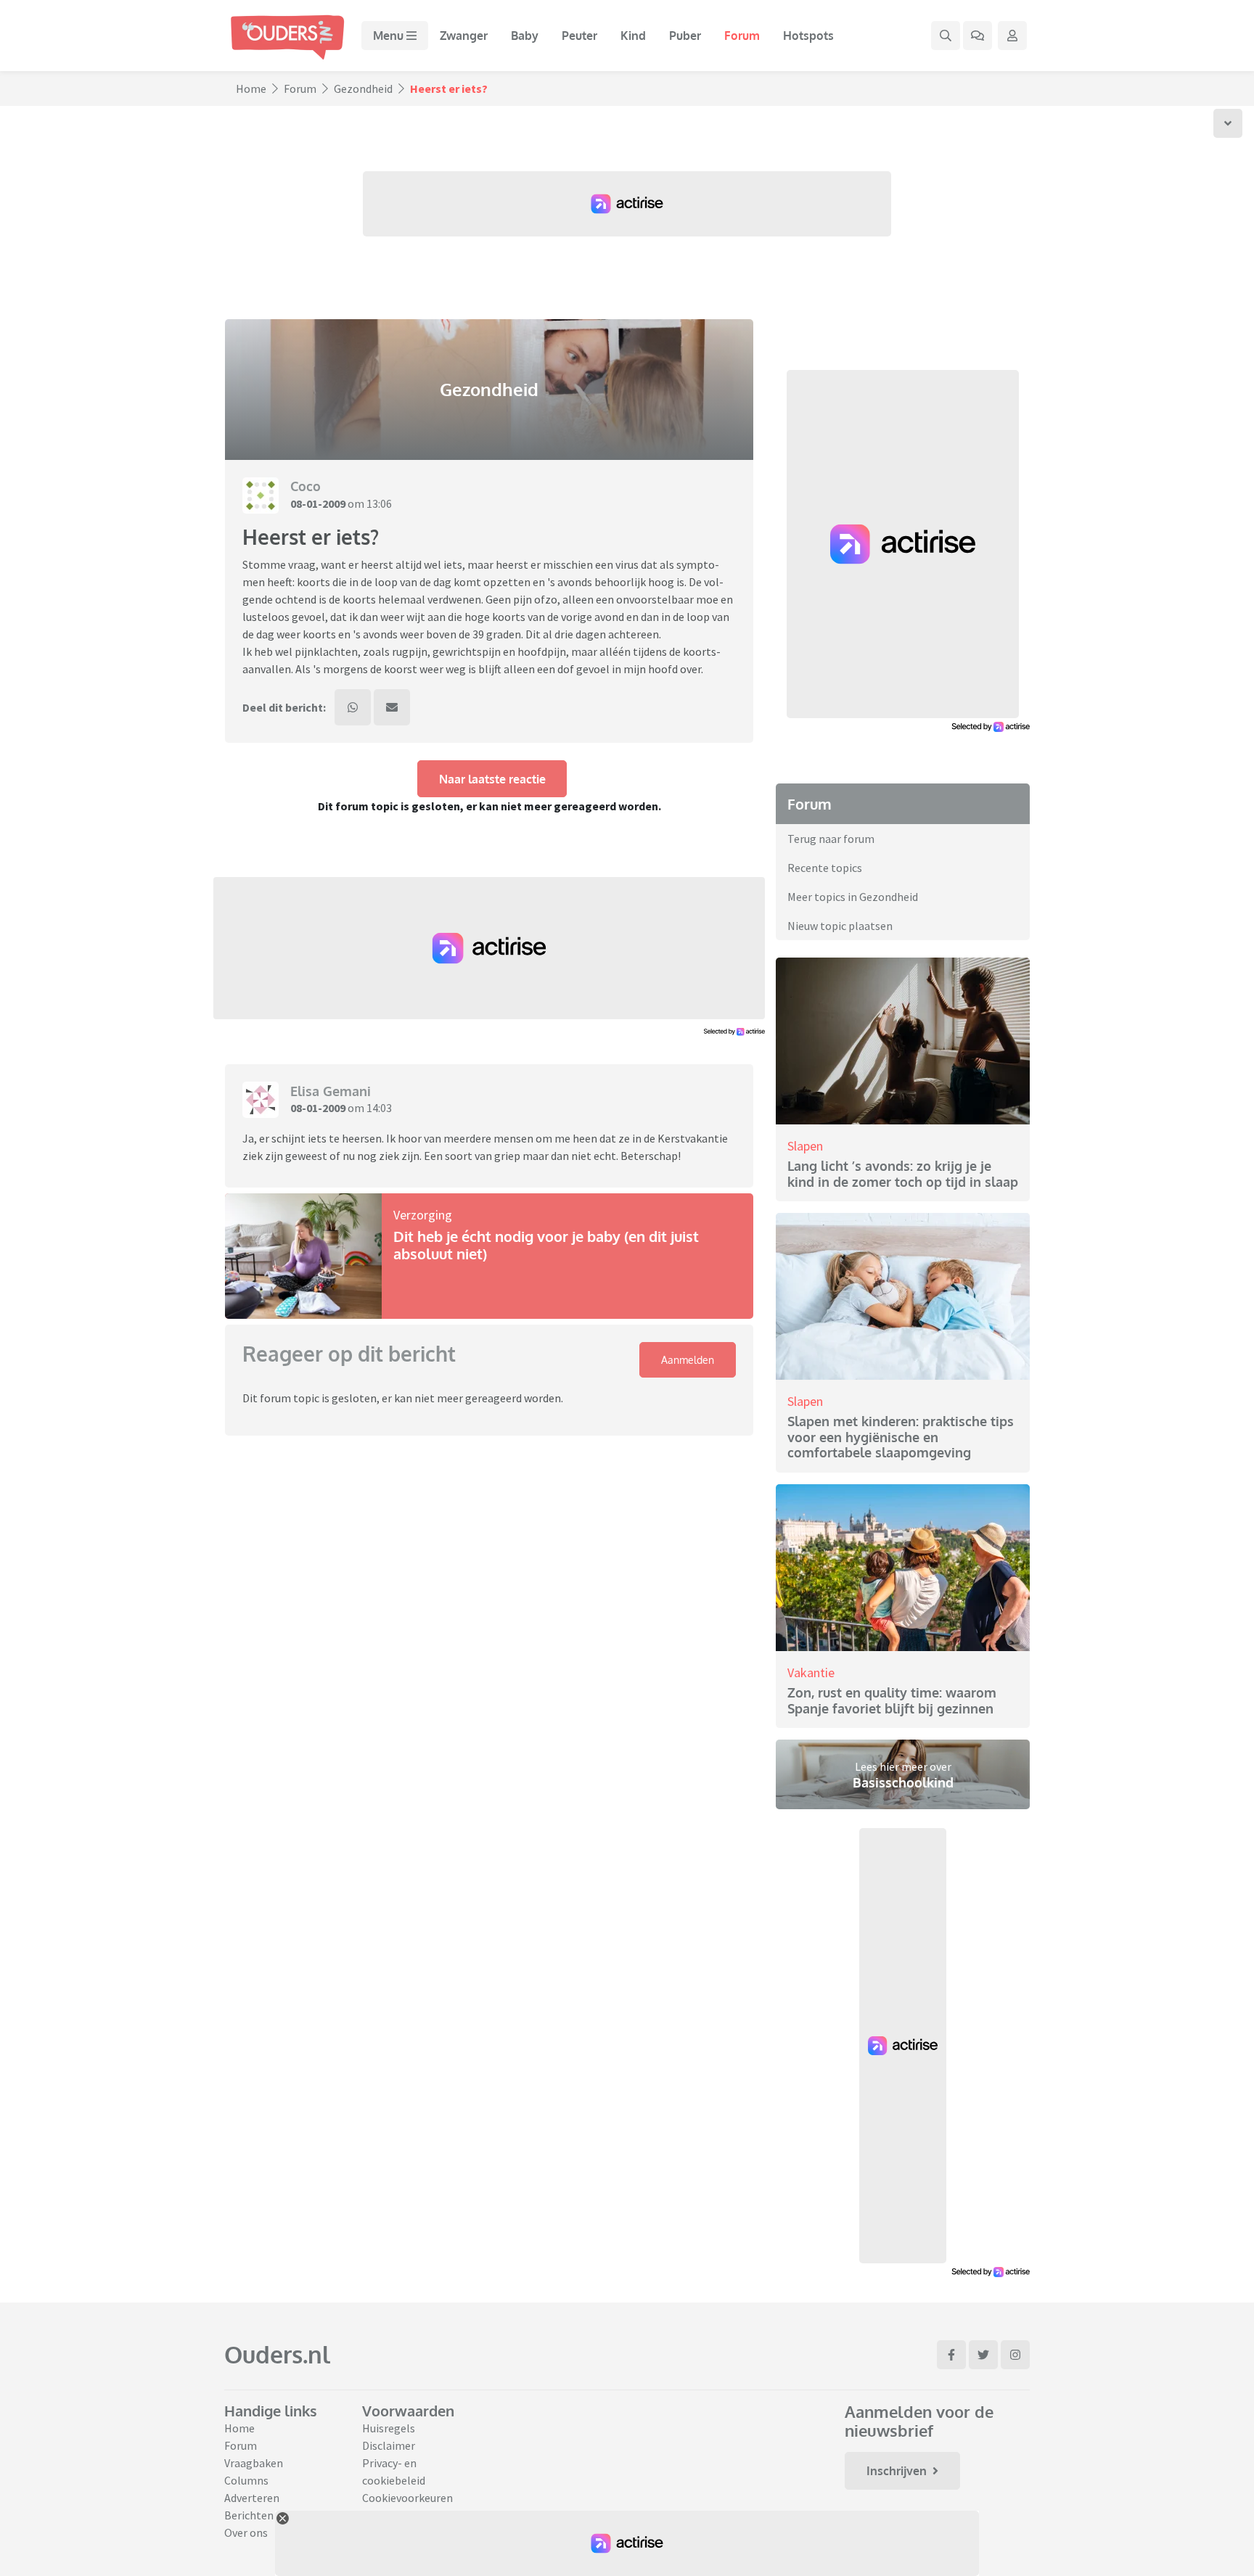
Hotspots (808, 36)
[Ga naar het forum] (978, 36)
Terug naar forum (831, 839)
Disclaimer (389, 2445)
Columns (246, 2480)
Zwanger (464, 36)
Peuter (579, 36)
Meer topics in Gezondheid (853, 897)
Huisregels (389, 2428)
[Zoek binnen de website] (946, 36)
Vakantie (811, 1672)
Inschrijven (897, 2471)
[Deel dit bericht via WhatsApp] (353, 707)
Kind (633, 36)
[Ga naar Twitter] (983, 2355)
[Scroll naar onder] (1228, 123)
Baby (525, 36)
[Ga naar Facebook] (951, 2355)
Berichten (249, 2515)
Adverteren (252, 2498)
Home (251, 89)
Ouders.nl (277, 2354)
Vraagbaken (254, 2463)
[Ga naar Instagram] (1015, 2355)
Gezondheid (363, 89)
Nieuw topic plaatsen (840, 926)
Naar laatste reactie (492, 779)
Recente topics (825, 868)
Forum (742, 36)
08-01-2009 (318, 503)
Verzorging (423, 1215)
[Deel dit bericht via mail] (392, 707)
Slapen (805, 1146)
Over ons (246, 2532)
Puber (685, 36)
